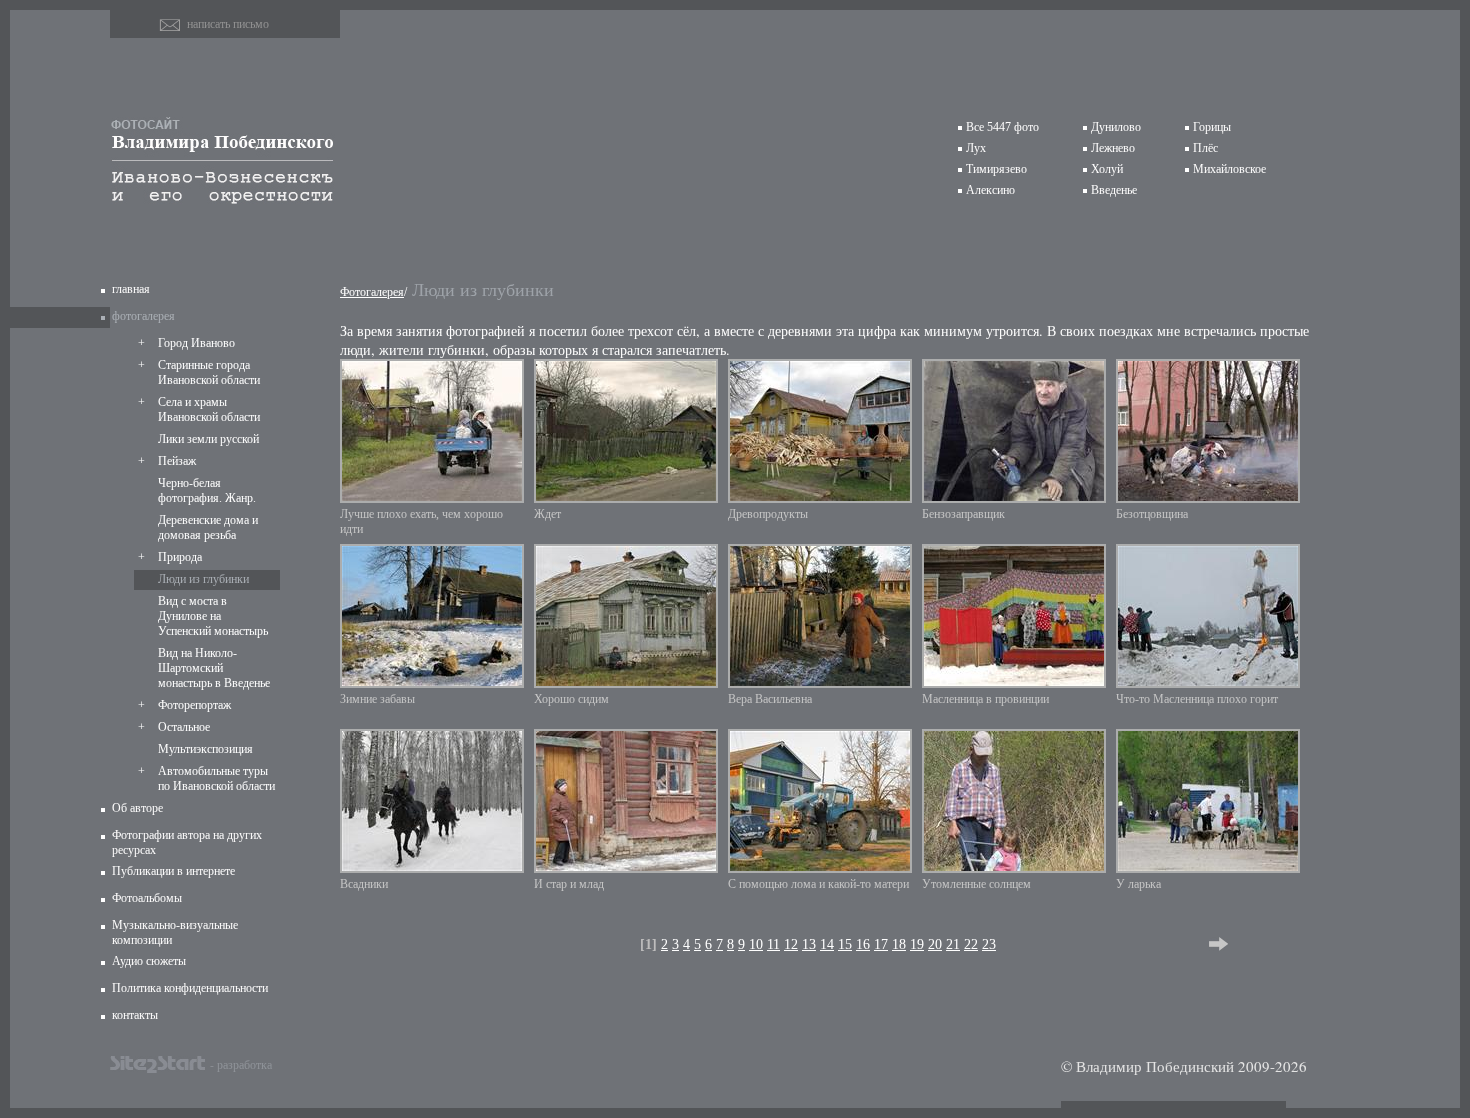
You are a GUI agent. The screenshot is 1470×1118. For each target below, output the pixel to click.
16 (863, 944)
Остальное (184, 727)
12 (791, 944)
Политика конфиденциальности (190, 988)
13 (809, 944)
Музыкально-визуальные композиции (175, 932)
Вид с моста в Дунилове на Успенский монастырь (213, 616)
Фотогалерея (372, 292)
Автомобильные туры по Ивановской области (216, 778)
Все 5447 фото (1002, 127)
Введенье (1114, 190)
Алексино (990, 190)
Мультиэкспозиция (205, 749)
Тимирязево (996, 169)
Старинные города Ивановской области (209, 372)
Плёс (1205, 148)
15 (845, 944)
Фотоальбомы (147, 898)
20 (935, 944)
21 (953, 944)
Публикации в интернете (173, 871)
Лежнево (1113, 148)
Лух (976, 148)
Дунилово (1116, 127)
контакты (135, 1015)
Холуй (1107, 169)
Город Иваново (196, 343)
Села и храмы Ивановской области (209, 409)
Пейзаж (177, 461)
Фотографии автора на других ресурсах (187, 842)
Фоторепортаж (194, 705)
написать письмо (228, 24)
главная (131, 289)
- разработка (241, 1064)
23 (989, 944)
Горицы (1212, 127)
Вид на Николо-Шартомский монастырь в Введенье (214, 668)
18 (899, 944)
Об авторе (137, 808)
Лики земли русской (208, 439)
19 (917, 944)
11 (773, 944)
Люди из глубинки (203, 579)
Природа (180, 557)
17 (881, 944)
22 (971, 944)
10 (756, 944)
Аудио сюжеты (149, 961)
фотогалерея (143, 316)
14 (827, 944)
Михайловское (1229, 169)
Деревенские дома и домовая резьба (208, 527)
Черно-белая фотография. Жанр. (207, 490)
